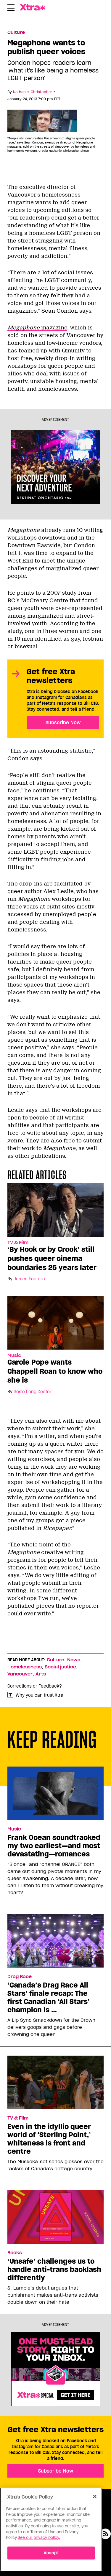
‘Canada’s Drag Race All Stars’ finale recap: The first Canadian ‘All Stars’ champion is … (49, 1998)
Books (15, 2253)
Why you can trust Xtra (40, 1695)
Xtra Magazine (34, 7)
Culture (16, 32)
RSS (105, 2534)
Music (14, 1355)
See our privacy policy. (39, 2538)
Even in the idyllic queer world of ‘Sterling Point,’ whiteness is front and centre (49, 2139)
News (74, 1660)
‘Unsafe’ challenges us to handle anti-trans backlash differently (54, 2270)
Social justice (60, 1667)
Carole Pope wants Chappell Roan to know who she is (55, 1371)
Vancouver (20, 1674)
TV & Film (18, 1243)
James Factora (29, 1279)
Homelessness (25, 1667)
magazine (37, 328)
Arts (41, 1674)
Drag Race (20, 1977)
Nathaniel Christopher (33, 92)
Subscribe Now (63, 723)
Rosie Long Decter (33, 1392)
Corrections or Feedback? (35, 1686)
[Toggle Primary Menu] (11, 9)
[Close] (95, 2496)
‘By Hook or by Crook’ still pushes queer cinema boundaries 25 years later (52, 1258)
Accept (51, 2553)
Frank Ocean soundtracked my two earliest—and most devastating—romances (54, 1846)
